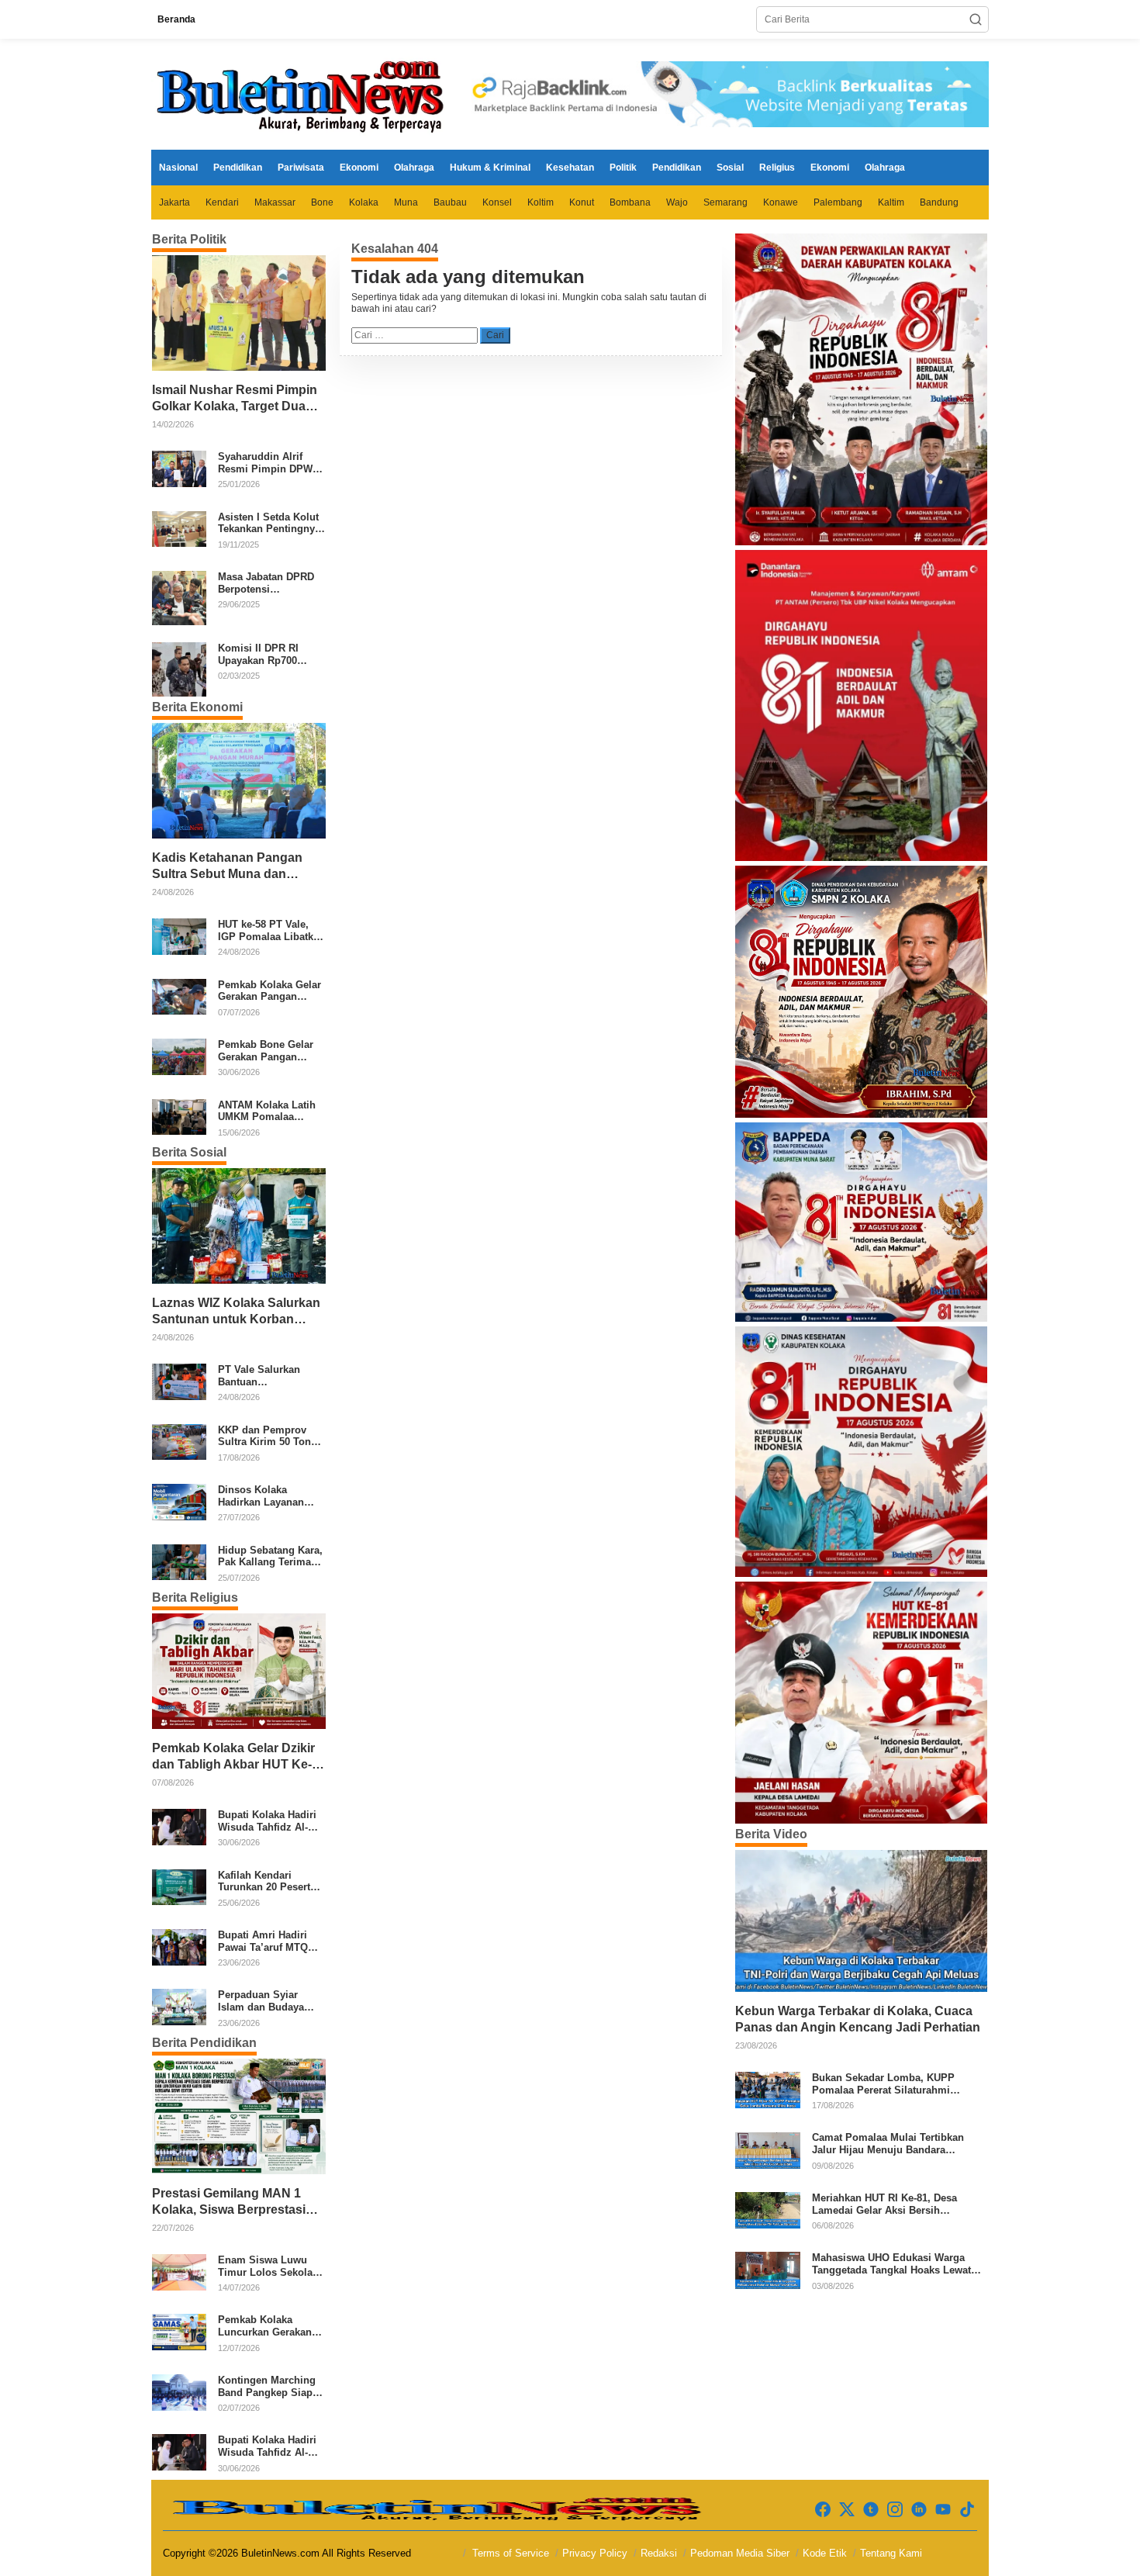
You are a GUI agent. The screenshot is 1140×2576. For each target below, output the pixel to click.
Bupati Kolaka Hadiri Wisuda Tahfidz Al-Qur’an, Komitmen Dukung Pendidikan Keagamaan (267, 1821)
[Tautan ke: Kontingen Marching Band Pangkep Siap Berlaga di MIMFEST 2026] (179, 2391)
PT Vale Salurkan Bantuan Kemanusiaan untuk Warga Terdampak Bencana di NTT (266, 1376)
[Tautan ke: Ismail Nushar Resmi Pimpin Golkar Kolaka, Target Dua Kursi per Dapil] (239, 313)
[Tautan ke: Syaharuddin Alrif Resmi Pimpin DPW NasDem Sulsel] (179, 469)
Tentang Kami (891, 2553)
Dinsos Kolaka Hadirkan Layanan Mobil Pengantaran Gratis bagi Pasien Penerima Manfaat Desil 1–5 (263, 1496)
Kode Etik (825, 2553)
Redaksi (659, 2553)
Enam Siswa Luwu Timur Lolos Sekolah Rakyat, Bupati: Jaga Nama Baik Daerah (268, 2266)
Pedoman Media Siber (740, 2553)
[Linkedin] (919, 2510)
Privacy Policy (595, 2553)
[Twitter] (847, 2510)
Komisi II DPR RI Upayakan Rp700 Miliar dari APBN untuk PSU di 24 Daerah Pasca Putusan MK (258, 654)
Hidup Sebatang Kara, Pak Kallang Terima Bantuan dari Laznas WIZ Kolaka (270, 1556)
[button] (976, 19)
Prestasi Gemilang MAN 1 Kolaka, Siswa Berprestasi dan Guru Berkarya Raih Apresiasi (229, 2203)
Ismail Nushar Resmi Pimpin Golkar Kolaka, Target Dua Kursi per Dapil (235, 399)
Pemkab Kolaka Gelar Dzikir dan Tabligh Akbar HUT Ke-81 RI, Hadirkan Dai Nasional (235, 1757)
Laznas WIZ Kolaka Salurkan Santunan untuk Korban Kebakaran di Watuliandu (236, 1312)
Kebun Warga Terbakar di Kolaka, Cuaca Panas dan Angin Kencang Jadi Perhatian (858, 2019)
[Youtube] (943, 2510)
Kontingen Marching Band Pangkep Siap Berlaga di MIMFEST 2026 (267, 2386)
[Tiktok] (967, 2510)
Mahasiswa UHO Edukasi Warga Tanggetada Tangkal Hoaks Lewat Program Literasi (891, 2264)
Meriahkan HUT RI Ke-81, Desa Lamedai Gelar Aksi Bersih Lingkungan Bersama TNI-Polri (886, 2204)
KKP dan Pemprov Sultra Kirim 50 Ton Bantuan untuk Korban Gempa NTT (265, 1436)
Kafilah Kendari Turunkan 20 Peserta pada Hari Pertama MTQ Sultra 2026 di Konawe (267, 1881)
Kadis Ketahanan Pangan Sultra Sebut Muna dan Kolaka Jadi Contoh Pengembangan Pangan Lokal (227, 867)
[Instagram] (895, 2510)
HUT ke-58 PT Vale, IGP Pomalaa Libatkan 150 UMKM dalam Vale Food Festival (271, 930)
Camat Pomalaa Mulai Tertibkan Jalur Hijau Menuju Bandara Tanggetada (888, 2144)
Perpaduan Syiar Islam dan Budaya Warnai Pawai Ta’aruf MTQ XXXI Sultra (268, 2001)
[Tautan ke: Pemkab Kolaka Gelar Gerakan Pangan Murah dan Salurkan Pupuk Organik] (179, 996)
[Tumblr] (871, 2510)
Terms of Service (511, 2553)
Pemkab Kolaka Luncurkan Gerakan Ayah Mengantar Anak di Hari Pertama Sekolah (270, 2326)
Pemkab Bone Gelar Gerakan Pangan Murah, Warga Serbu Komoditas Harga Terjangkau (267, 1051)
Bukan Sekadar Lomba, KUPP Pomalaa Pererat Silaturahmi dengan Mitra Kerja (883, 2084)
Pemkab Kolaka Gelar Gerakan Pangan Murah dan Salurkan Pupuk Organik (269, 991)
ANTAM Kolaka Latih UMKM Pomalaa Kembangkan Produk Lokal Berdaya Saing (268, 1111)
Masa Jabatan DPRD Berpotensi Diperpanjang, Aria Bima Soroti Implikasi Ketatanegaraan (270, 583)
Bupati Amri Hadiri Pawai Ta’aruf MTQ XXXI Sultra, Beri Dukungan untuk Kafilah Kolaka (263, 1941)
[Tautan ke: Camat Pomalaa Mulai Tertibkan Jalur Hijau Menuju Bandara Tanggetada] (768, 2149)
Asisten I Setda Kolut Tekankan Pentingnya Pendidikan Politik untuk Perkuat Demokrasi (269, 523)
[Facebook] (823, 2510)
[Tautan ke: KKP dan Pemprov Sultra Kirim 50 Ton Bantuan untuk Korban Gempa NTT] (179, 1441)
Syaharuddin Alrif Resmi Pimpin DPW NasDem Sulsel (265, 463)
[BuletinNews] (302, 94)
